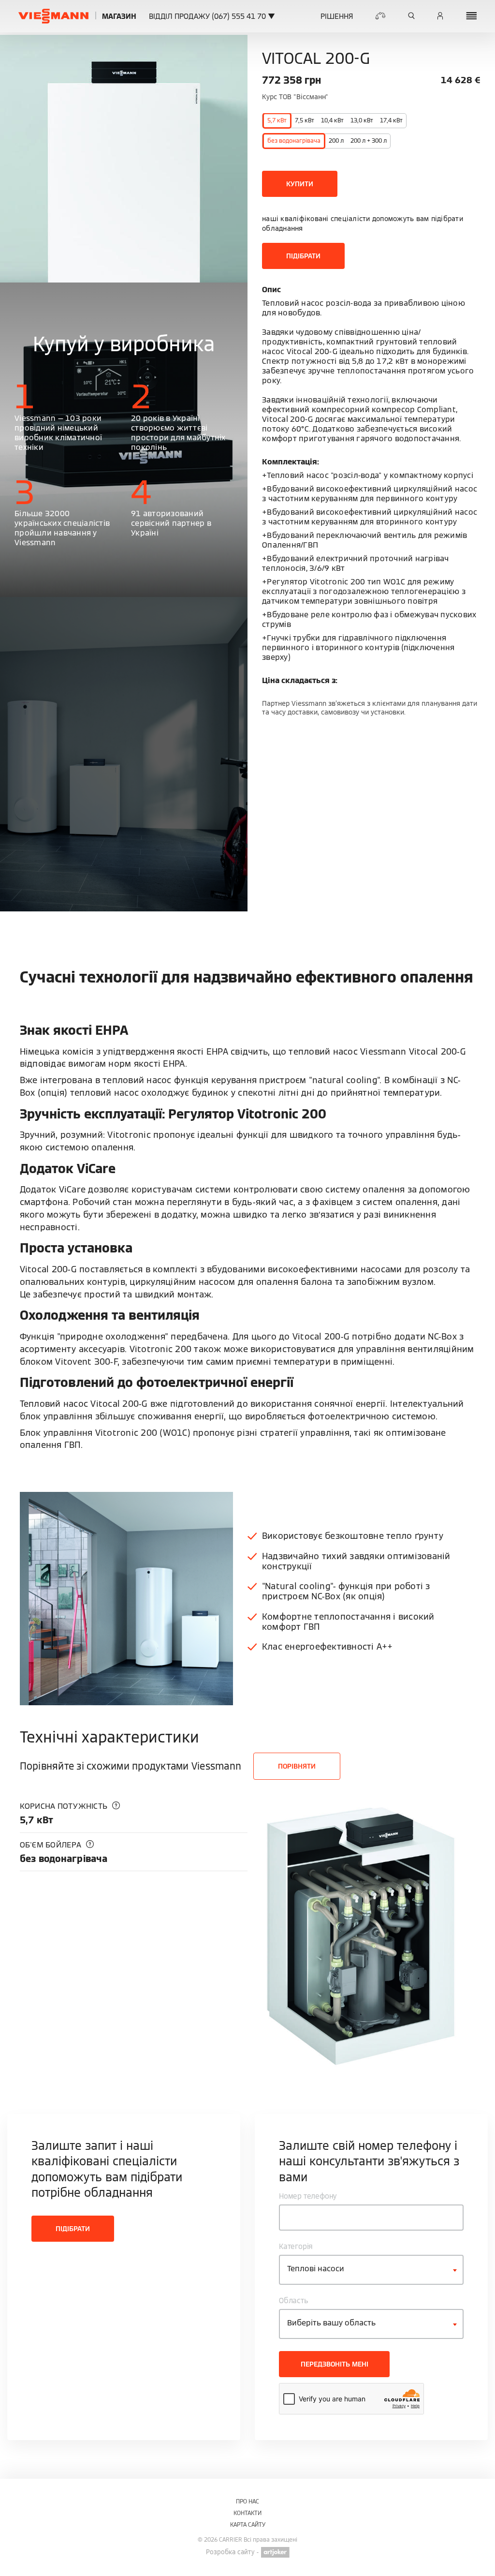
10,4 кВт (332, 120)
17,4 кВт (391, 120)
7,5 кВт (305, 120)
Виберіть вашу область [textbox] (331, 2323)
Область (294, 2301)
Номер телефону (308, 2196)
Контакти (247, 2513)
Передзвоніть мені (335, 2364)
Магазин (119, 16)
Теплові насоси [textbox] (316, 2269)
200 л (336, 141)
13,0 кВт (362, 120)
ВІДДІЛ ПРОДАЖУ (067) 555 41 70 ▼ (212, 16)
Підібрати (303, 256)
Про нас (247, 2501)
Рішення (337, 16)
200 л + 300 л (369, 141)
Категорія (296, 2246)
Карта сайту (248, 2524)
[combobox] (371, 2270)
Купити (300, 184)
